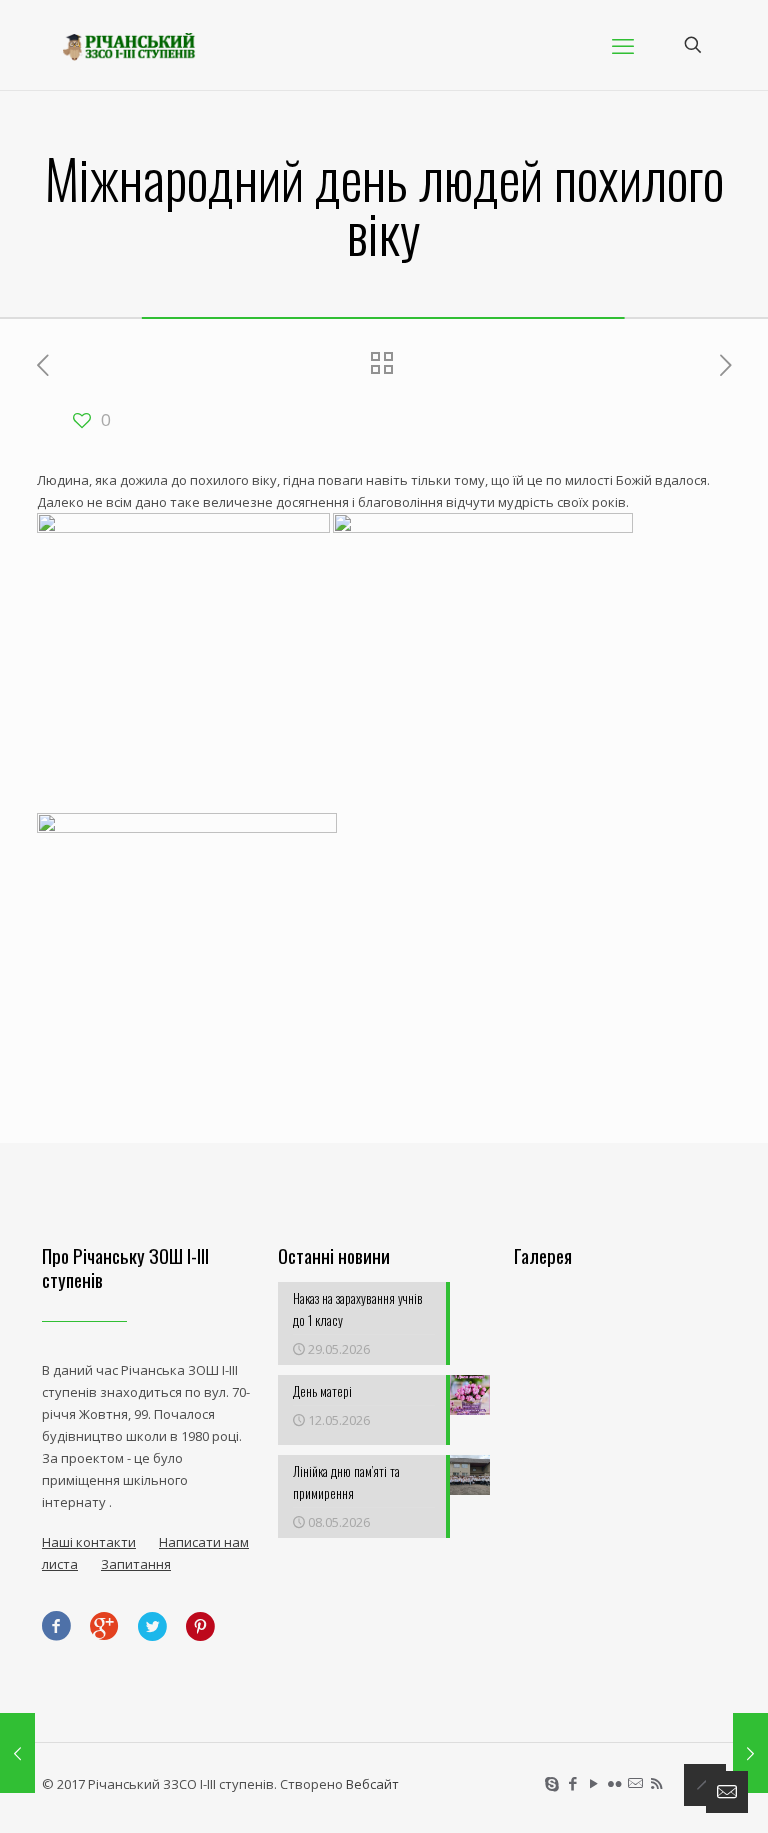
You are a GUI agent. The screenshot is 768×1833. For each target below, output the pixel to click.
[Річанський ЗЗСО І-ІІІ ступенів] (129, 45)
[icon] (635, 1783)
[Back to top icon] (705, 1785)
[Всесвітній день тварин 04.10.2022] (750, 1753)
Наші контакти (89, 1542)
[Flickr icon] (614, 1783)
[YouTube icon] (593, 1783)
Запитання (136, 1564)
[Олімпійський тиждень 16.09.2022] (17, 1753)
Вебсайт (372, 1784)
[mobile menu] (623, 45)
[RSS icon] (656, 1783)
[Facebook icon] (572, 1783)
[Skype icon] (551, 1783)
